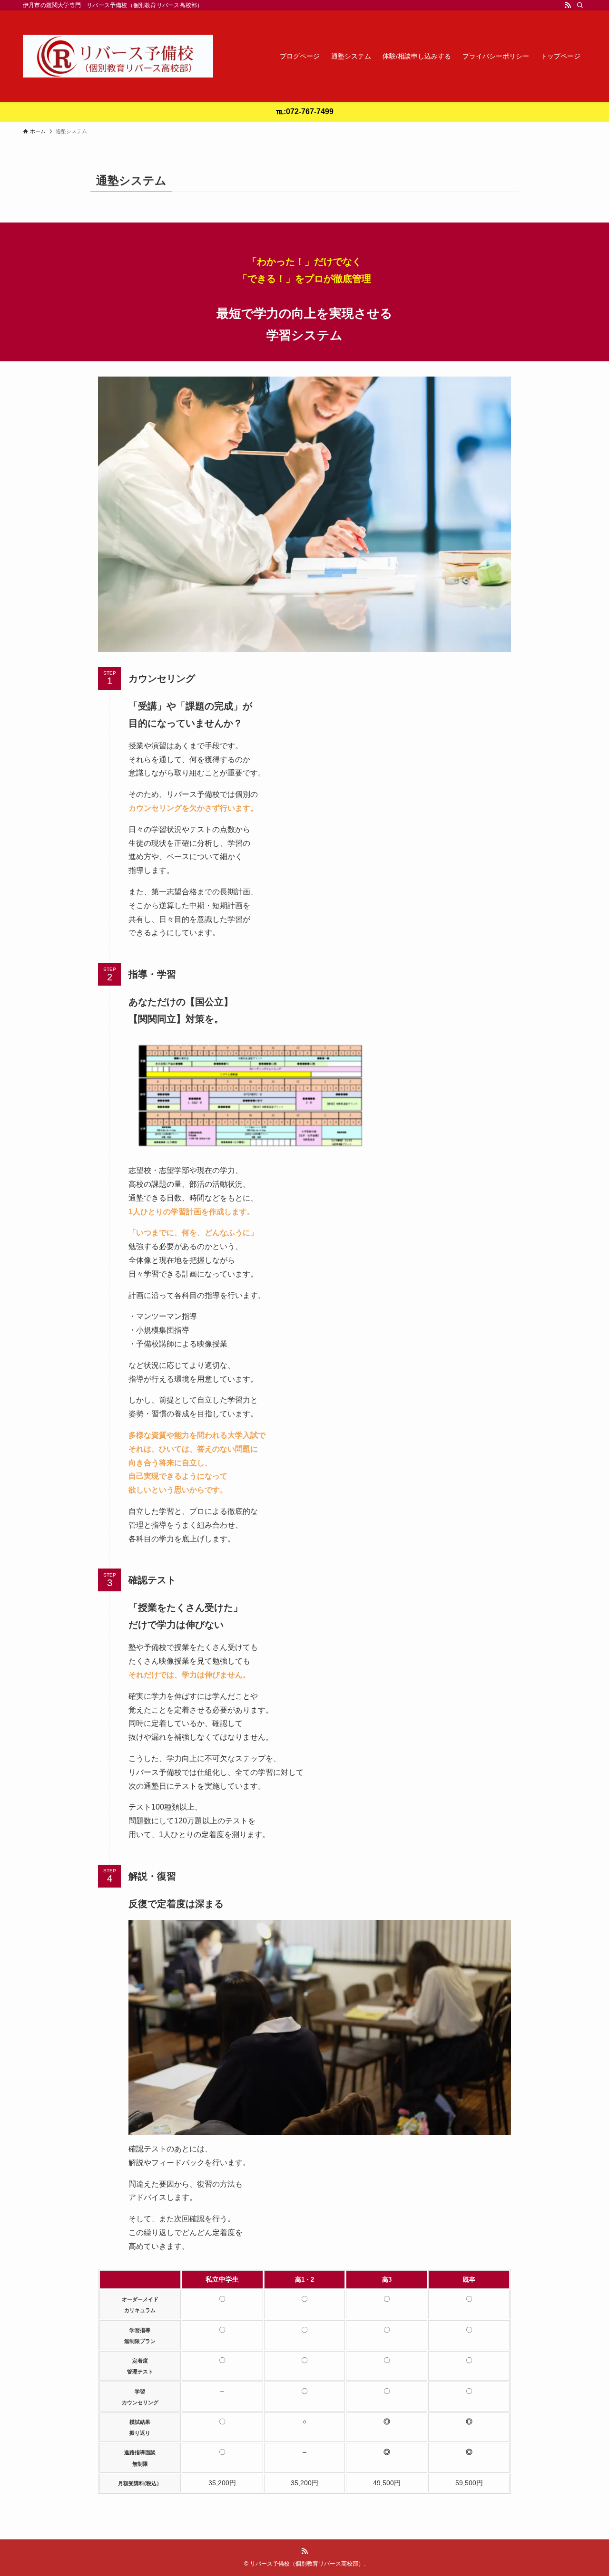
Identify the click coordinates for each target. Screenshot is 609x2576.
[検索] (580, 5)
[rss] (568, 5)
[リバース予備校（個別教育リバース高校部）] (118, 56)
